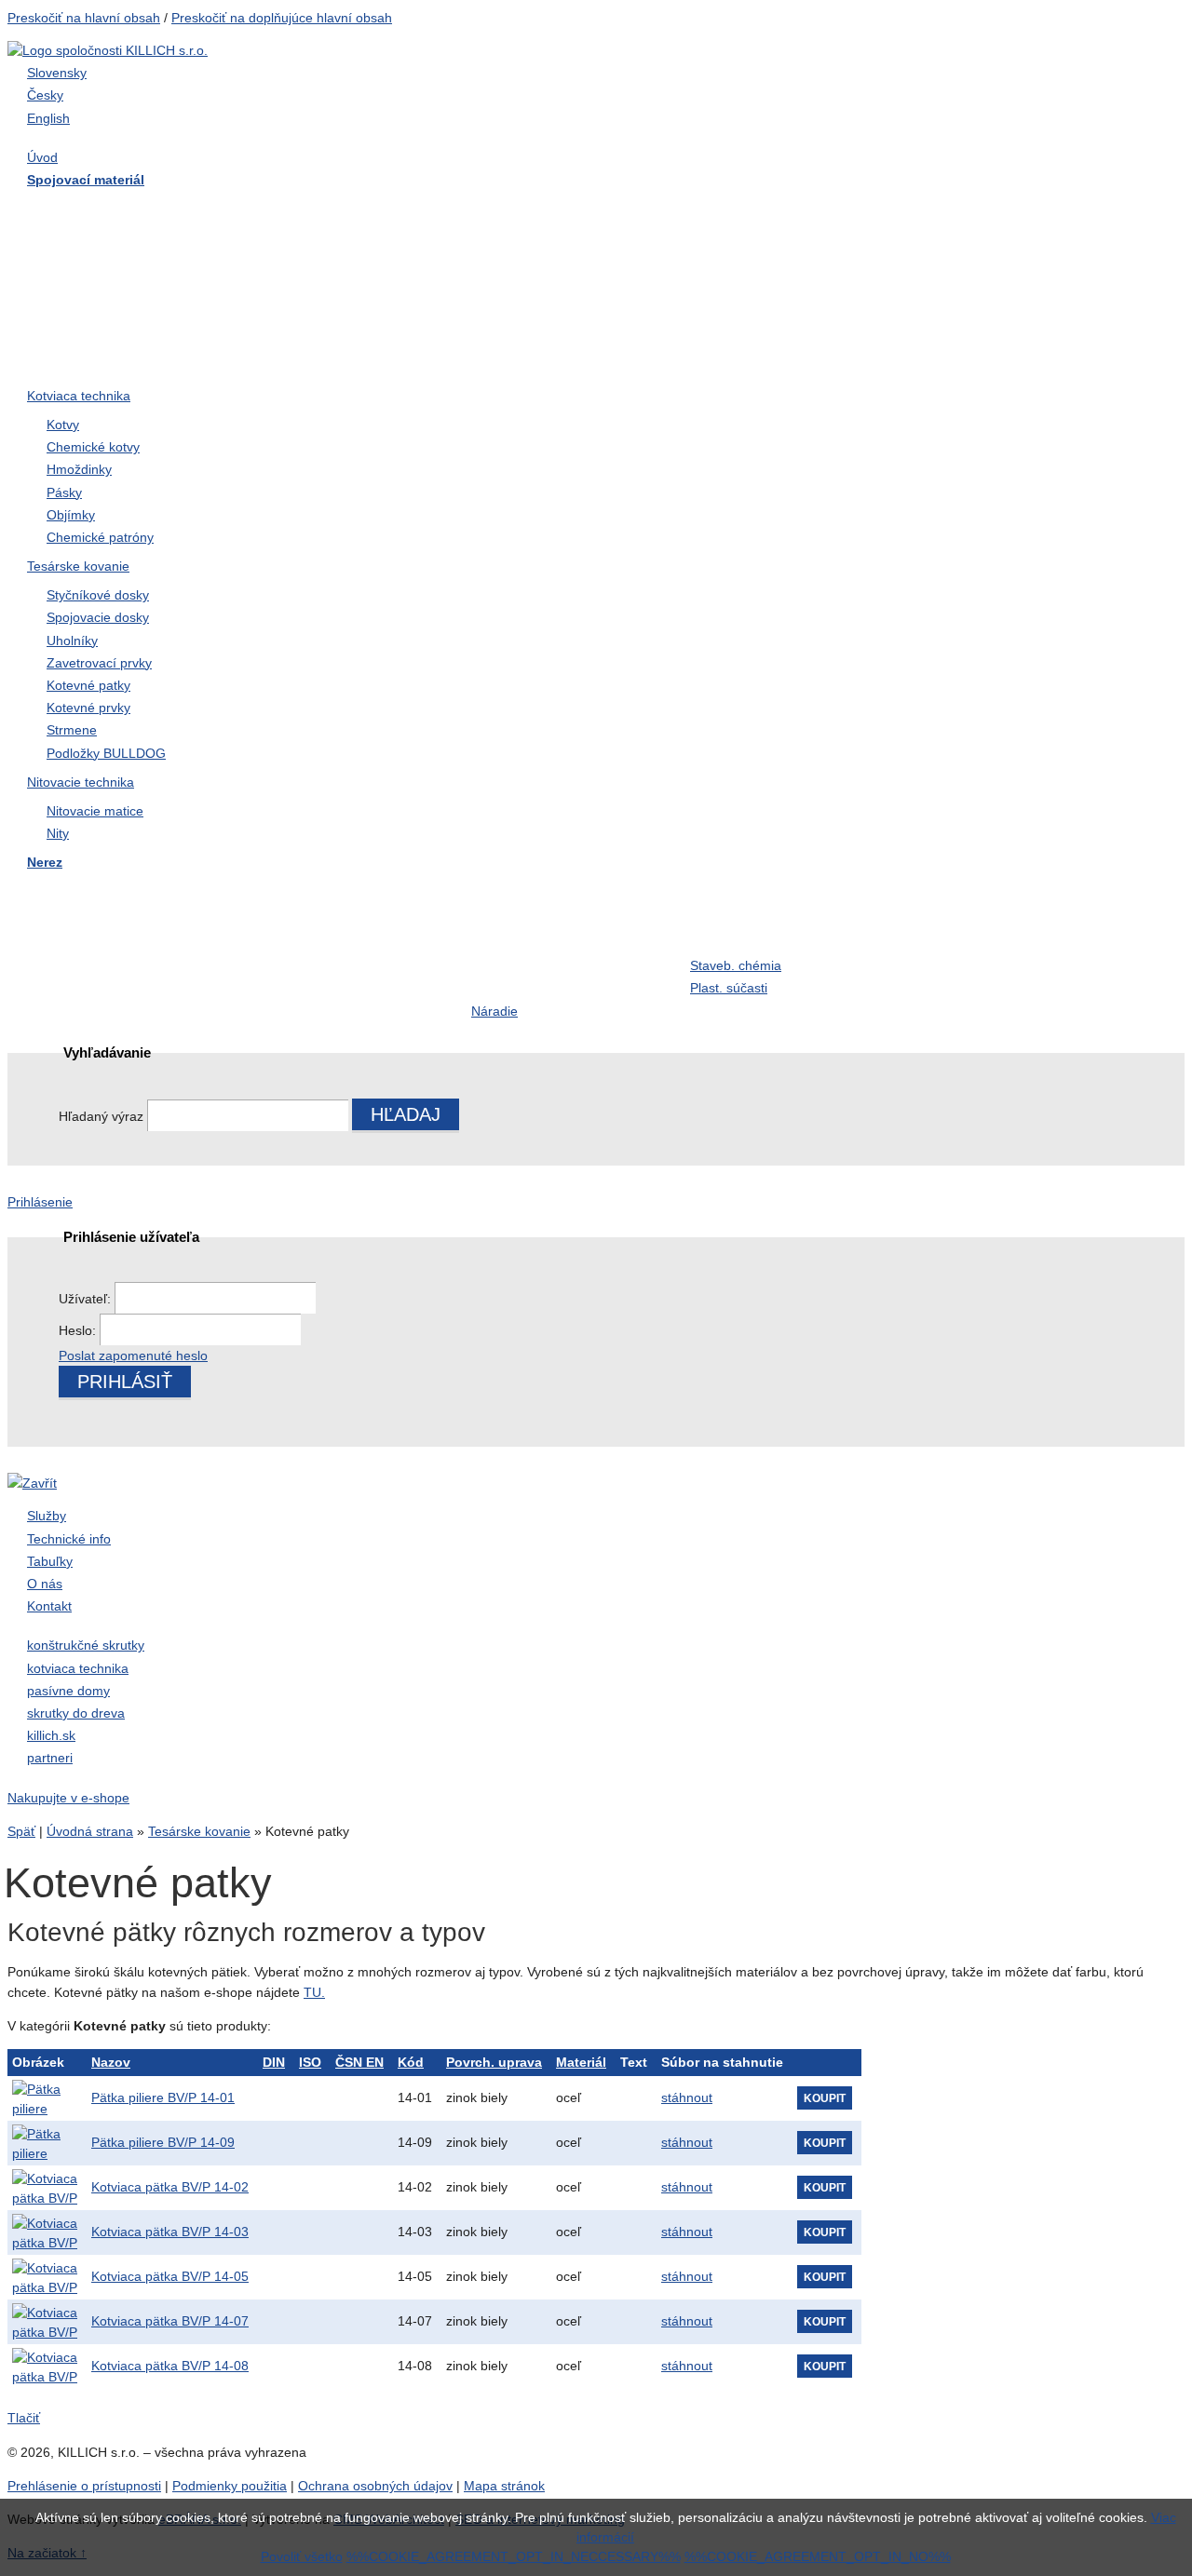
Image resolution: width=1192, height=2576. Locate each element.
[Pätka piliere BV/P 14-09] (45, 2143)
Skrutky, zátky (298, 893)
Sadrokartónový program (772, 210)
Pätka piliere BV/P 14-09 (163, 2142)
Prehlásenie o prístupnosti (84, 2486)
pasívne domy (68, 1691)
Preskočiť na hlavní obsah (84, 18)
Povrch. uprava (494, 2062)
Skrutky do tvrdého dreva (334, 210)
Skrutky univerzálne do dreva (129, 893)
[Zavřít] (32, 1483)
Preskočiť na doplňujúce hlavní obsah (282, 18)
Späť (21, 1831)
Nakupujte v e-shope (68, 1798)
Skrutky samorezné (97, 248)
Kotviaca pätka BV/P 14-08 (170, 2366)
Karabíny (501, 930)
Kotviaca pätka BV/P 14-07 (170, 2321)
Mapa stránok (504, 2486)
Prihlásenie (40, 1202)
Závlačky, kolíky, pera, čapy (123, 285)
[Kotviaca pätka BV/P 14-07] (45, 2322)
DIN (274, 2062)
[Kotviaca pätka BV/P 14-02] (45, 2188)
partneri (50, 1758)
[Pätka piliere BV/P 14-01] (45, 2098)
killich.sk (51, 1735)
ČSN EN (359, 2062)
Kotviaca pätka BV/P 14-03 (170, 2232)
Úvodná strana (90, 1831)
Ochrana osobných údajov (375, 2486)
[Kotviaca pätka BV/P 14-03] (45, 2232)
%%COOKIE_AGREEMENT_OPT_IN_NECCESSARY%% (514, 2556)
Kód (411, 2062)
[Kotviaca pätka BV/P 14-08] (45, 2367)
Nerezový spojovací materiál (1002, 360)
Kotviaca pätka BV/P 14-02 (170, 2187)
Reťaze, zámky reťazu (107, 967)
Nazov (111, 2062)
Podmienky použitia (230, 2486)
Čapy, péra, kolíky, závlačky (781, 930)
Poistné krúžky (301, 930)
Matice (493, 248)
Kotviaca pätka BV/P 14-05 (170, 2276)
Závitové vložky (85, 930)
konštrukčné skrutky (86, 1645)
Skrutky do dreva (89, 210)
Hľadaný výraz (101, 1116)
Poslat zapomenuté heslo (133, 1355)
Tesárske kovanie (199, 1831)
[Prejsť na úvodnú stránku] (108, 50)
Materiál (581, 2062)
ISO (310, 2062)
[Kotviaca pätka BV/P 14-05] (45, 2277)
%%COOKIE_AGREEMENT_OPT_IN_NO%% (818, 2556)
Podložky (721, 248)
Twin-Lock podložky (975, 285)
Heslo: (79, 1330)
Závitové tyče (296, 248)
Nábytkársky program (542, 210)
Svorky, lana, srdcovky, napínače (327, 978)
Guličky (934, 930)
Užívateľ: (87, 1299)
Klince (930, 248)
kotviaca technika (78, 1668)
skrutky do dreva (76, 1713)
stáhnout (687, 2097)
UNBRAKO (947, 323)
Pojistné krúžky (521, 285)
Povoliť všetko (302, 2556)
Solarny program (526, 967)
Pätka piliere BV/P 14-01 (163, 2097)
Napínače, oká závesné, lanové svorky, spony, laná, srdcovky (779, 308)
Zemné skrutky (301, 285)
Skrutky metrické (963, 210)
